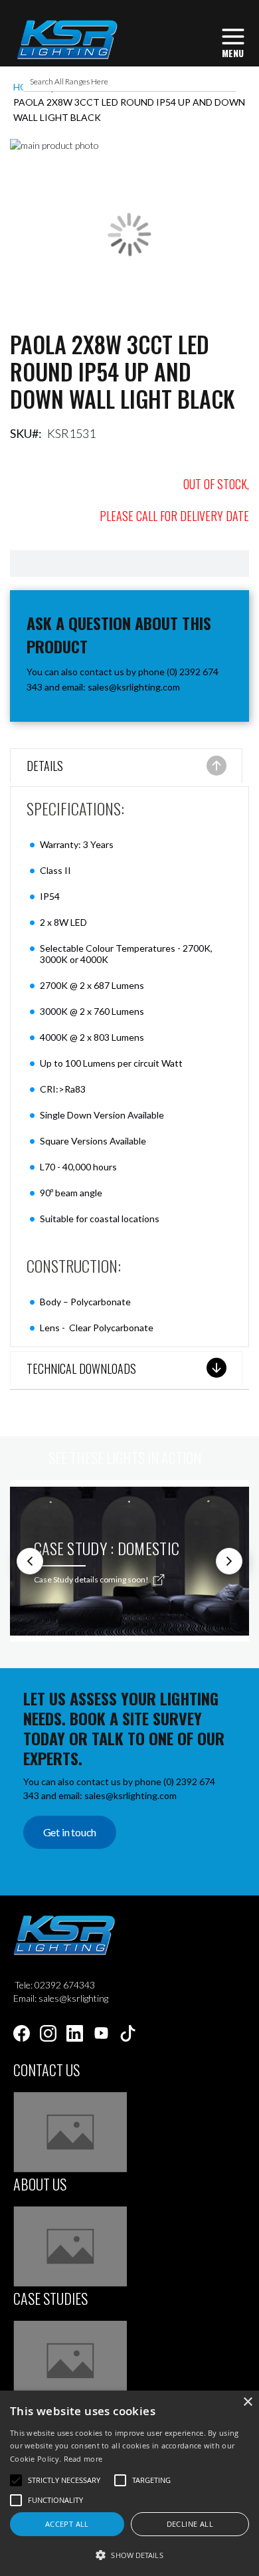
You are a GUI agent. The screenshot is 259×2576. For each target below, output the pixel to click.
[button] (129, 2554)
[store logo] (67, 40)
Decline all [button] (190, 2524)
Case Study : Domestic (107, 1548)
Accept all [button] (67, 2524)
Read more (83, 2459)
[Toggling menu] (233, 42)
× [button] (247, 2402)
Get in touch (70, 1832)
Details (45, 766)
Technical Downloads (81, 1368)
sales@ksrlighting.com (134, 687)
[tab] (126, 767)
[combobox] (130, 82)
